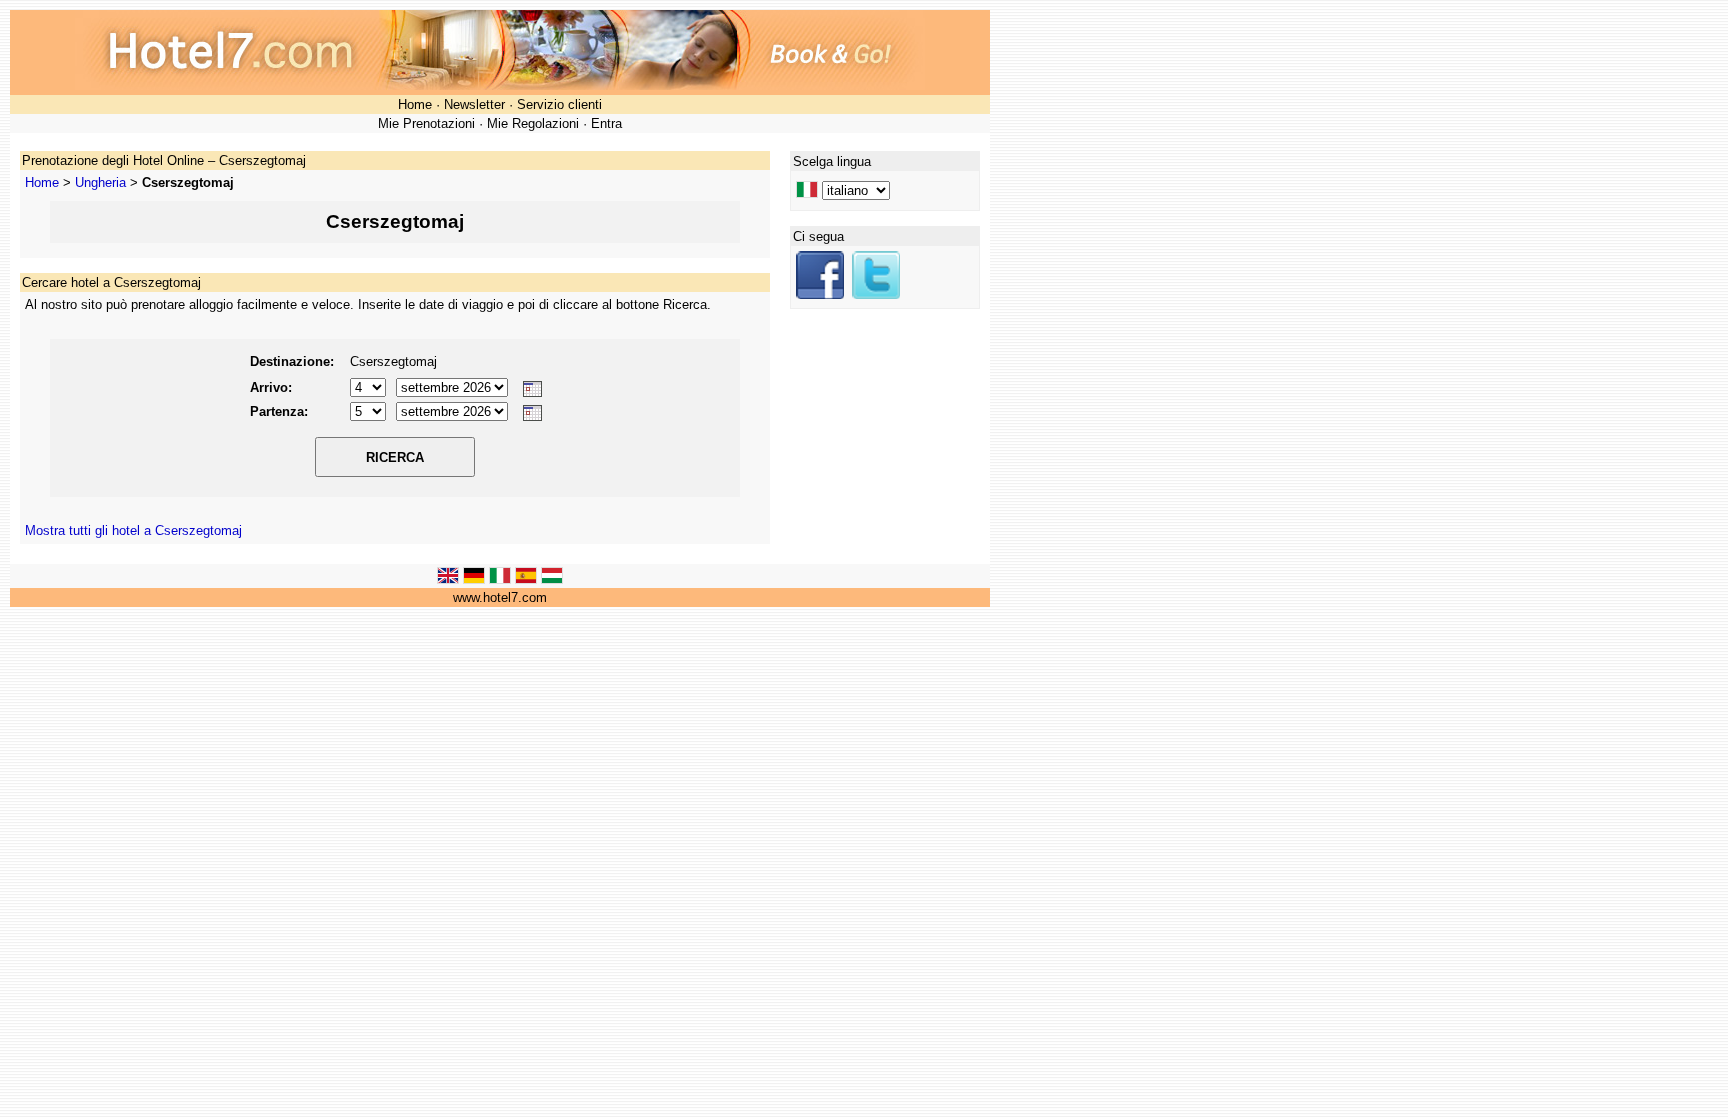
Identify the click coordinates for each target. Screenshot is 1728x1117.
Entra (606, 123)
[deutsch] (474, 579)
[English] (448, 579)
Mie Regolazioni (533, 123)
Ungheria (100, 182)
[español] (526, 579)
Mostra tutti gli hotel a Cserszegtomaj (133, 530)
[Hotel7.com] (820, 294)
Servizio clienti (559, 104)
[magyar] (552, 579)
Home (415, 104)
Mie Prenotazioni (426, 123)
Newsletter (474, 104)
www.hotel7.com (500, 597)
